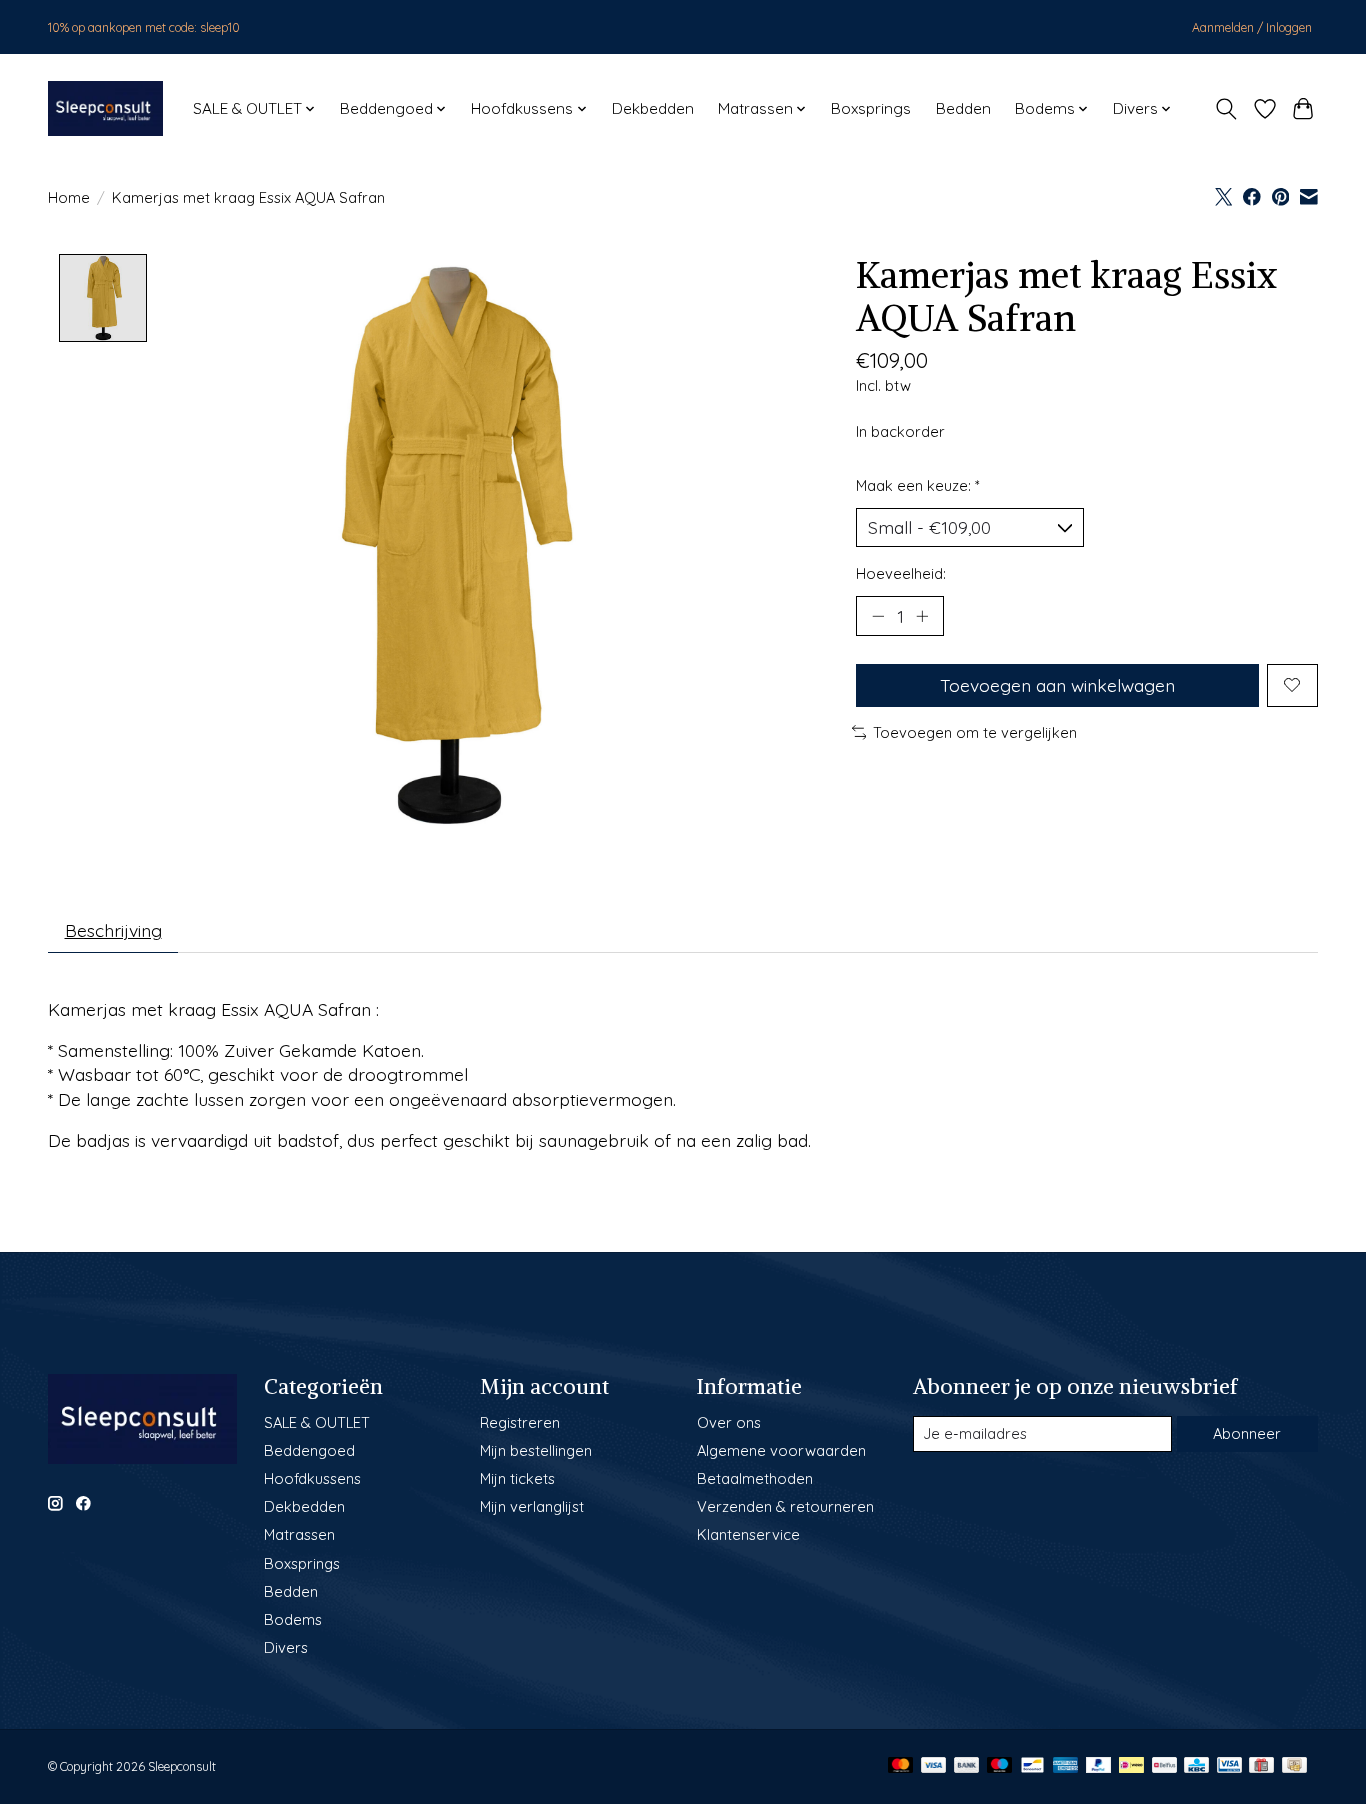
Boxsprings (871, 108)
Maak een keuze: (918, 485)
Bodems (293, 1619)
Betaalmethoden (755, 1478)
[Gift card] (1261, 1766)
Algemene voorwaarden (781, 1450)
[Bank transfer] (967, 1766)
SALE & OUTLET (317, 1422)
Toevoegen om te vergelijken (975, 732)
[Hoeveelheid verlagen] (878, 616)
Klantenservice (748, 1534)
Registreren (520, 1422)
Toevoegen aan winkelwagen (1057, 685)
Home (69, 197)
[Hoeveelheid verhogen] (922, 616)
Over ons (729, 1422)
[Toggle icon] (1226, 109)
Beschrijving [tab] (113, 930)
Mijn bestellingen (536, 1450)
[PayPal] (1099, 1766)
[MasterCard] (901, 1766)
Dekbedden (653, 108)
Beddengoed (309, 1450)
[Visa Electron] (1229, 1766)
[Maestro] (1000, 1766)
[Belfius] (1164, 1766)
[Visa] (934, 1766)
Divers (286, 1647)
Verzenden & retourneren (785, 1506)
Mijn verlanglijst (532, 1506)
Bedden (963, 108)
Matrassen (299, 1534)
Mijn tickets (517, 1478)
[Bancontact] (1032, 1766)
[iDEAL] (1131, 1766)
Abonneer (1247, 1433)
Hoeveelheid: (901, 573)
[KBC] (1196, 1766)
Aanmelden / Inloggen (1252, 27)
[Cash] (1294, 1766)
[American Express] (1066, 1766)
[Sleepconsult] (105, 108)
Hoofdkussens (312, 1478)
